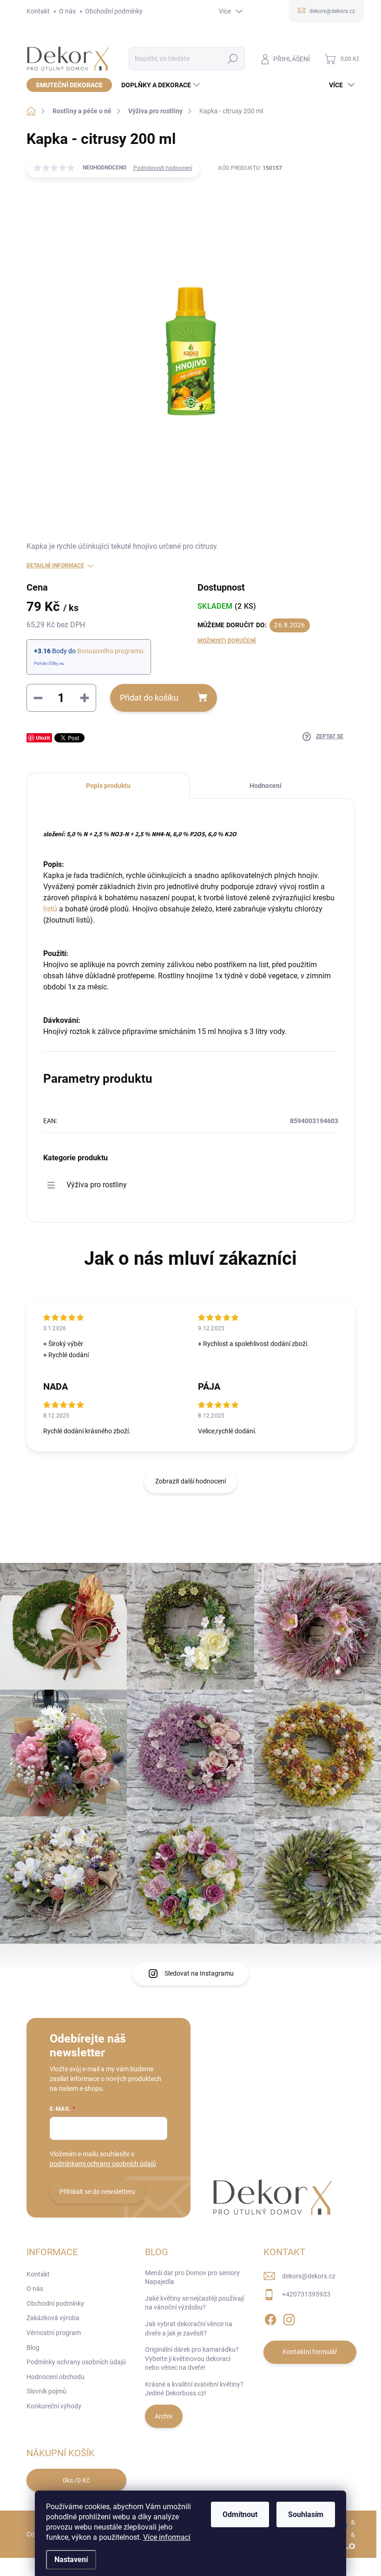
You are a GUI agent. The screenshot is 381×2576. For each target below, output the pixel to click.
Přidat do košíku (149, 698)
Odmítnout (240, 2514)
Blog (33, 2348)
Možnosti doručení (227, 641)
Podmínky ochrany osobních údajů (76, 2362)
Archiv (164, 2416)
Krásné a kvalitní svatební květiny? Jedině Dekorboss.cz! (194, 2389)
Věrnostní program (54, 2333)
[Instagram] (289, 2318)
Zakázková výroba (53, 2318)
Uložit (43, 738)
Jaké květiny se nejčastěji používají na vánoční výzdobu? (194, 2303)
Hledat (233, 59)
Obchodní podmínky (114, 11)
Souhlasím (306, 2514)
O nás (67, 11)
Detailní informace (55, 566)
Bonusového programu (110, 651)
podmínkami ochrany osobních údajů (103, 2164)
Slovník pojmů (46, 2391)
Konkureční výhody (54, 2406)
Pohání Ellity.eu (49, 663)
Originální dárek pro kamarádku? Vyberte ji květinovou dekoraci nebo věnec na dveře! (192, 2358)
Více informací (167, 2537)
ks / (76, 2480)
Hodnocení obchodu (56, 2377)
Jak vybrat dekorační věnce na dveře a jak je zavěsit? (189, 2329)
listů (50, 909)
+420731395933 (306, 2294)
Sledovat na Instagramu (199, 1973)
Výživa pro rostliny (97, 1185)
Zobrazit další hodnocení (190, 1481)
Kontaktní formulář (310, 2352)
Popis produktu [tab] (108, 786)
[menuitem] (69, 85)
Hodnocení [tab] (266, 786)
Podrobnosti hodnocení (163, 168)
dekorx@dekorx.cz (309, 2276)
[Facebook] (270, 2318)
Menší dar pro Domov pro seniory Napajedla (192, 2277)
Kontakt (38, 11)
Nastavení (71, 2560)
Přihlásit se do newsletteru (97, 2192)
